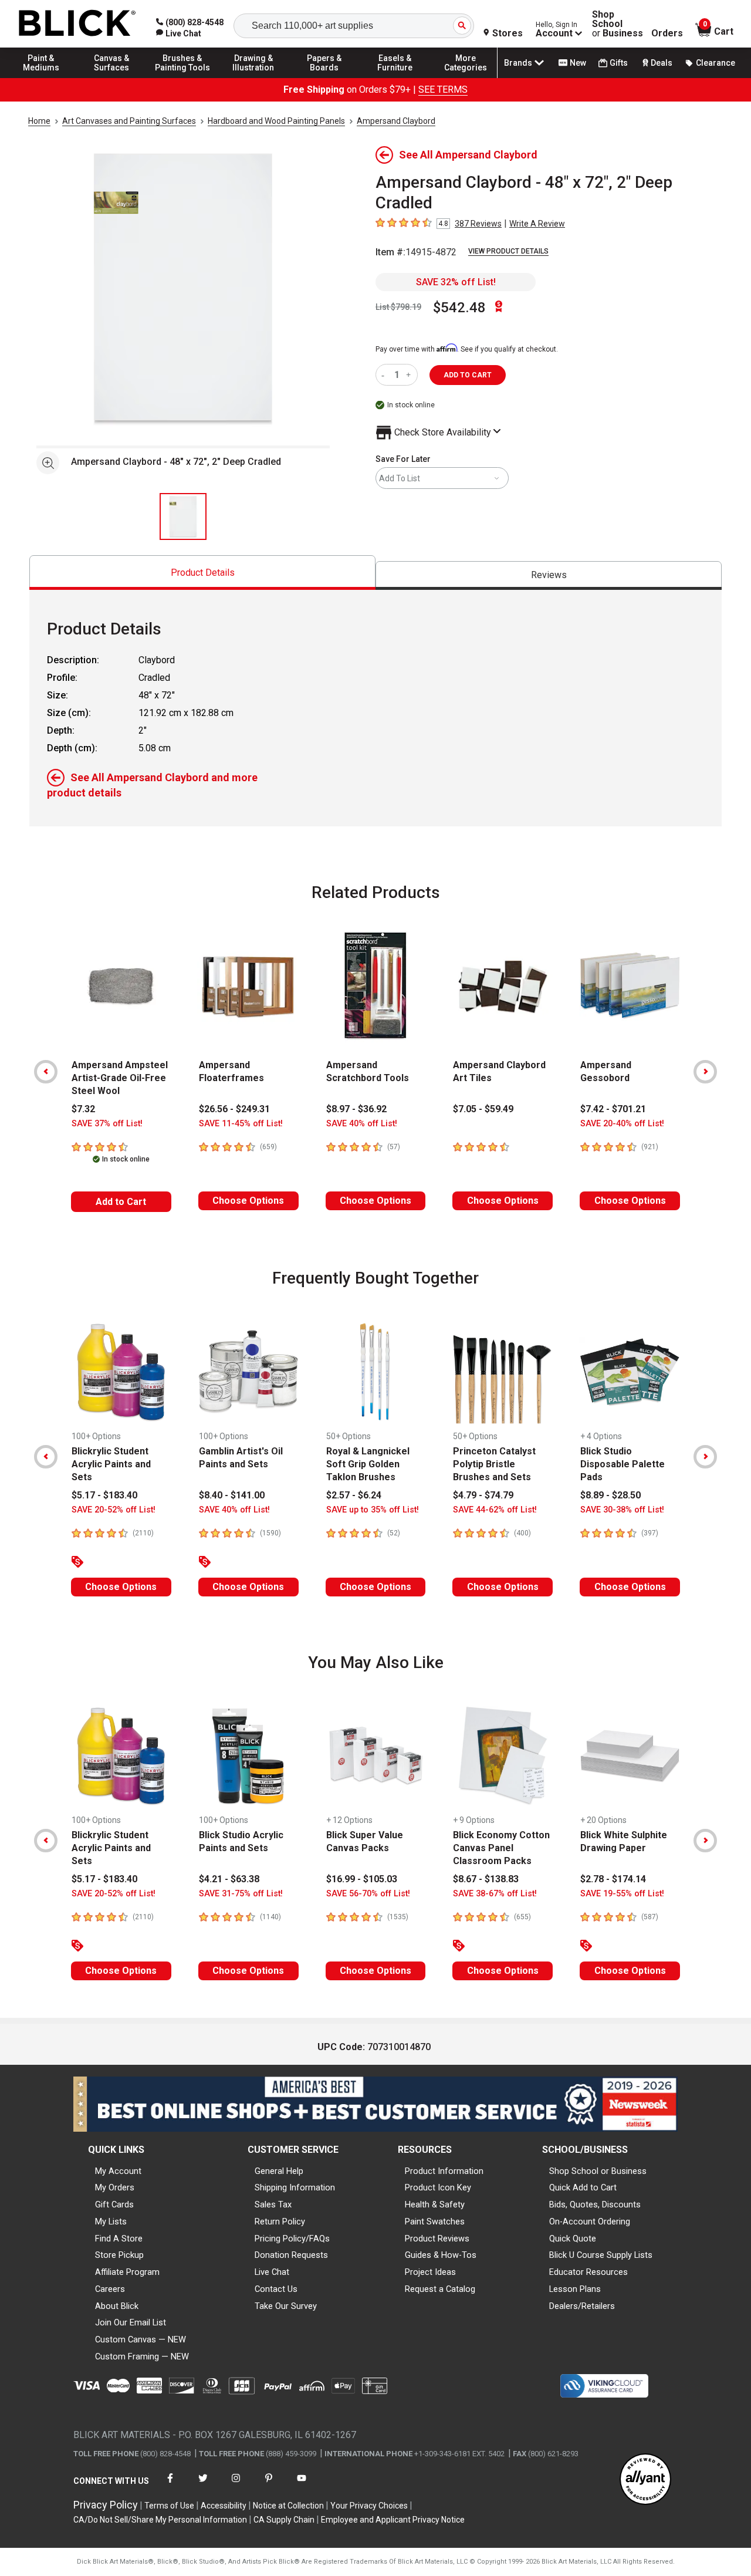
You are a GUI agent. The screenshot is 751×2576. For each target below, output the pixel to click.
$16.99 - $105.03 (362, 1879)
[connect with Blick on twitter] (203, 2485)
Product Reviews (437, 2239)
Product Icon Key (438, 2187)
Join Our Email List (131, 2322)
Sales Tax (273, 2204)
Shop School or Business (598, 2171)
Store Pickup (119, 2255)
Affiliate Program (127, 2272)
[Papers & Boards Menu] (324, 77)
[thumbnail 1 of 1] (183, 516)
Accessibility (224, 2506)
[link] (179, 33)
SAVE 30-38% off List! (622, 1510)
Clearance (716, 63)
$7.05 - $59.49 (483, 1109)
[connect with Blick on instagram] (236, 2485)
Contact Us (276, 2289)
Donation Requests (291, 2255)
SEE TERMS (443, 90)
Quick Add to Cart (583, 2187)
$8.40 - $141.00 (232, 1495)
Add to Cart (121, 1202)
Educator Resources (588, 2272)
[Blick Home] (77, 24)
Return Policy (280, 2221)
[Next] (705, 1072)
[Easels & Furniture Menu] (395, 77)
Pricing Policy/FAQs (292, 2239)
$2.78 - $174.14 (613, 1879)
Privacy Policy (106, 2505)
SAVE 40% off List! (362, 1124)
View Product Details (508, 251)
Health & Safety (435, 2204)
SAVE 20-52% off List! (114, 1510)
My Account (118, 2171)
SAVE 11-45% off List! (241, 1124)
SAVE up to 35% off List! (373, 1510)
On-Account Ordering (590, 2221)
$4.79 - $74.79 (483, 1495)
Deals (662, 63)
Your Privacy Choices (369, 2506)
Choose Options (248, 1201)
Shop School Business (618, 24)
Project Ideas (430, 2272)
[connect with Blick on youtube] (302, 2485)
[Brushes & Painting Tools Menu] (182, 77)
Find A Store (119, 2239)
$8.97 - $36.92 (356, 1109)
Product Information (444, 2171)
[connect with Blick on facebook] (170, 2485)
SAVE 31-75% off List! (241, 1894)
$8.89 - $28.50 (610, 1495)
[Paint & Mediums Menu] (41, 77)
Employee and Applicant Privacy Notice (393, 2520)
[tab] (202, 573)
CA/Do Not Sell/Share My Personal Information (160, 2520)
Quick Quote (573, 2239)
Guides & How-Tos (441, 2255)
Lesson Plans (575, 2289)
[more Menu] (466, 77)
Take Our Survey (286, 2306)
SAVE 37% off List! (107, 1124)
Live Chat (272, 2272)
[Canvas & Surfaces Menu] (112, 77)
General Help (279, 2171)
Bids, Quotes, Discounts (595, 2204)
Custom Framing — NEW (142, 2356)
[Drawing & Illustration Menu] (253, 77)
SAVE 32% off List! (456, 282)
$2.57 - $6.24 (354, 1495)
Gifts (619, 63)
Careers (110, 2289)
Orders (667, 33)
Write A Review (537, 224)
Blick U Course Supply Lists (601, 2255)
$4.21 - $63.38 (229, 1879)
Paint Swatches (435, 2221)
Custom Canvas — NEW (141, 2339)
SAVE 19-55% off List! (622, 1894)
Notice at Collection (288, 2506)
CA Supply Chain (284, 2520)
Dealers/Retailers (582, 2306)
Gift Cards (114, 2204)
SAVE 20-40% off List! (622, 1124)
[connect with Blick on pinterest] (269, 2485)
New (578, 63)
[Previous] (46, 1072)
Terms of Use (169, 2506)
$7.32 (83, 1109)
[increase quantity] (410, 375)
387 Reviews (478, 224)
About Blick (117, 2306)
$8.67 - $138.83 (486, 1879)
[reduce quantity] (385, 375)
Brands (518, 63)
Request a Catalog (440, 2289)
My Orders (115, 2187)
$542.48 (459, 308)
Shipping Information (295, 2187)
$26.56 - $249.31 (234, 1109)
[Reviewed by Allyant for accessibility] (645, 2480)
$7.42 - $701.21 (613, 1109)
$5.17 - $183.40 (104, 1495)
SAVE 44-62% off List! (495, 1510)
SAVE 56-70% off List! (368, 1894)
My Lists (111, 2221)
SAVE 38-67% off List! (495, 1894)
